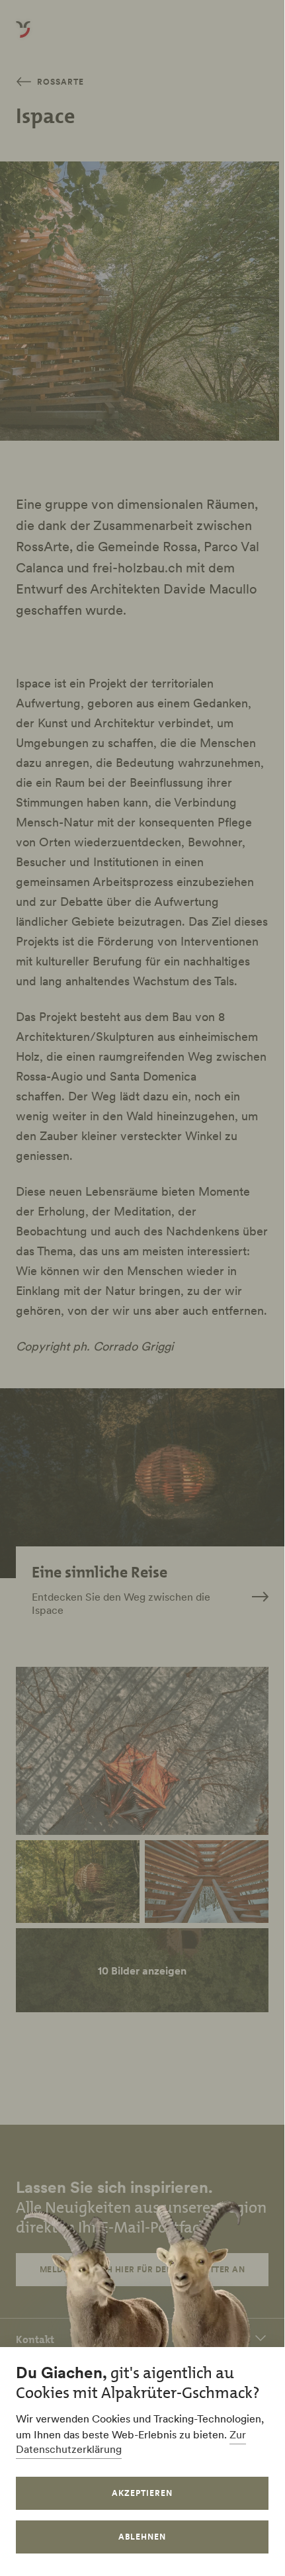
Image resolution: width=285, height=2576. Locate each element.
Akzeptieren (142, 2493)
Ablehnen (142, 2537)
